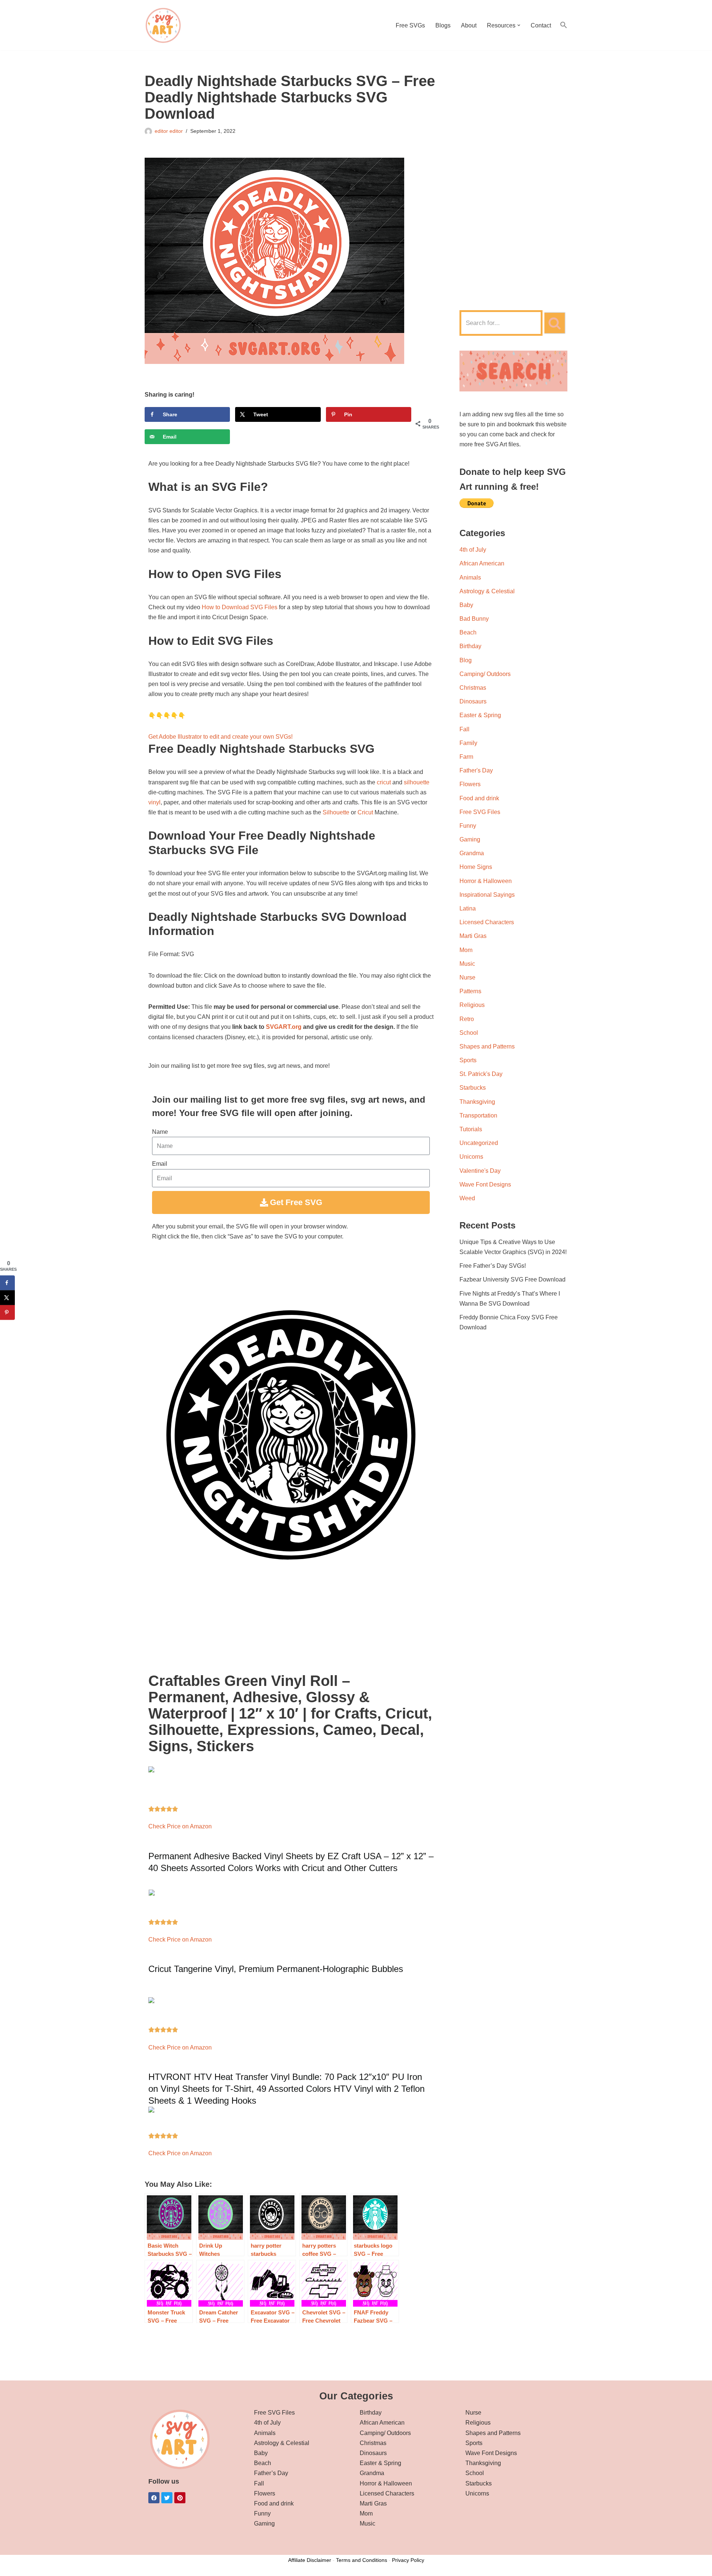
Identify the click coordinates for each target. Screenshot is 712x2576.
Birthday (470, 646)
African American (482, 563)
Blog (466, 660)
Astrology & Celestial (487, 591)
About (469, 25)
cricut (384, 782)
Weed (467, 1198)
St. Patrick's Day (481, 1074)
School (469, 1033)
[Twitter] (167, 2498)
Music (467, 964)
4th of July (473, 550)
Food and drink (479, 798)
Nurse (467, 977)
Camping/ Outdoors (485, 674)
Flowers (470, 784)
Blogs (443, 25)
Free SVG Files (480, 812)
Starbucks (473, 1088)
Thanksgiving (477, 1102)
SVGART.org (284, 1027)
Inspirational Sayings (487, 895)
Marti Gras (473, 936)
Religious (472, 1005)
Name (160, 1132)
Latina (468, 908)
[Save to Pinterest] (7, 1313)
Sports (468, 1060)
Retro (467, 1019)
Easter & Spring (480, 715)
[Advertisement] (513, 184)
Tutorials (471, 1129)
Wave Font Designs (485, 1184)
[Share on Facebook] (7, 1283)
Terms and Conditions (362, 2560)
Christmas (473, 688)
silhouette (417, 782)
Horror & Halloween (486, 881)
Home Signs (476, 867)
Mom (466, 950)
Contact (541, 25)
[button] (519, 25)
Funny (468, 826)
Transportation (478, 1115)
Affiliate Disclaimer (310, 2560)
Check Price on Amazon (180, 1826)
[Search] (555, 323)
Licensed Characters (487, 922)
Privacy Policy (408, 2560)
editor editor (169, 131)
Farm (466, 757)
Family (468, 743)
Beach (468, 632)
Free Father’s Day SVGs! (493, 1266)
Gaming (470, 839)
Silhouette (336, 812)
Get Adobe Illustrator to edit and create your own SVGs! (220, 737)
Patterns (470, 991)
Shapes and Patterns (487, 1046)
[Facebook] (154, 2498)
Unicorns (471, 1157)
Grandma (472, 853)
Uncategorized (479, 1143)
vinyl (154, 802)
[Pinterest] (180, 2498)
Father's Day (476, 770)
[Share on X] (7, 1298)
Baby (466, 605)
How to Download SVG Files (240, 607)
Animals (470, 577)
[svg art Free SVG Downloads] (163, 25)
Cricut (365, 812)
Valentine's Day (480, 1171)
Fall (464, 729)
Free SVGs (410, 25)
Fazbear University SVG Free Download (512, 1279)
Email (160, 1164)
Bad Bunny (474, 619)
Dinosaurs (473, 701)
